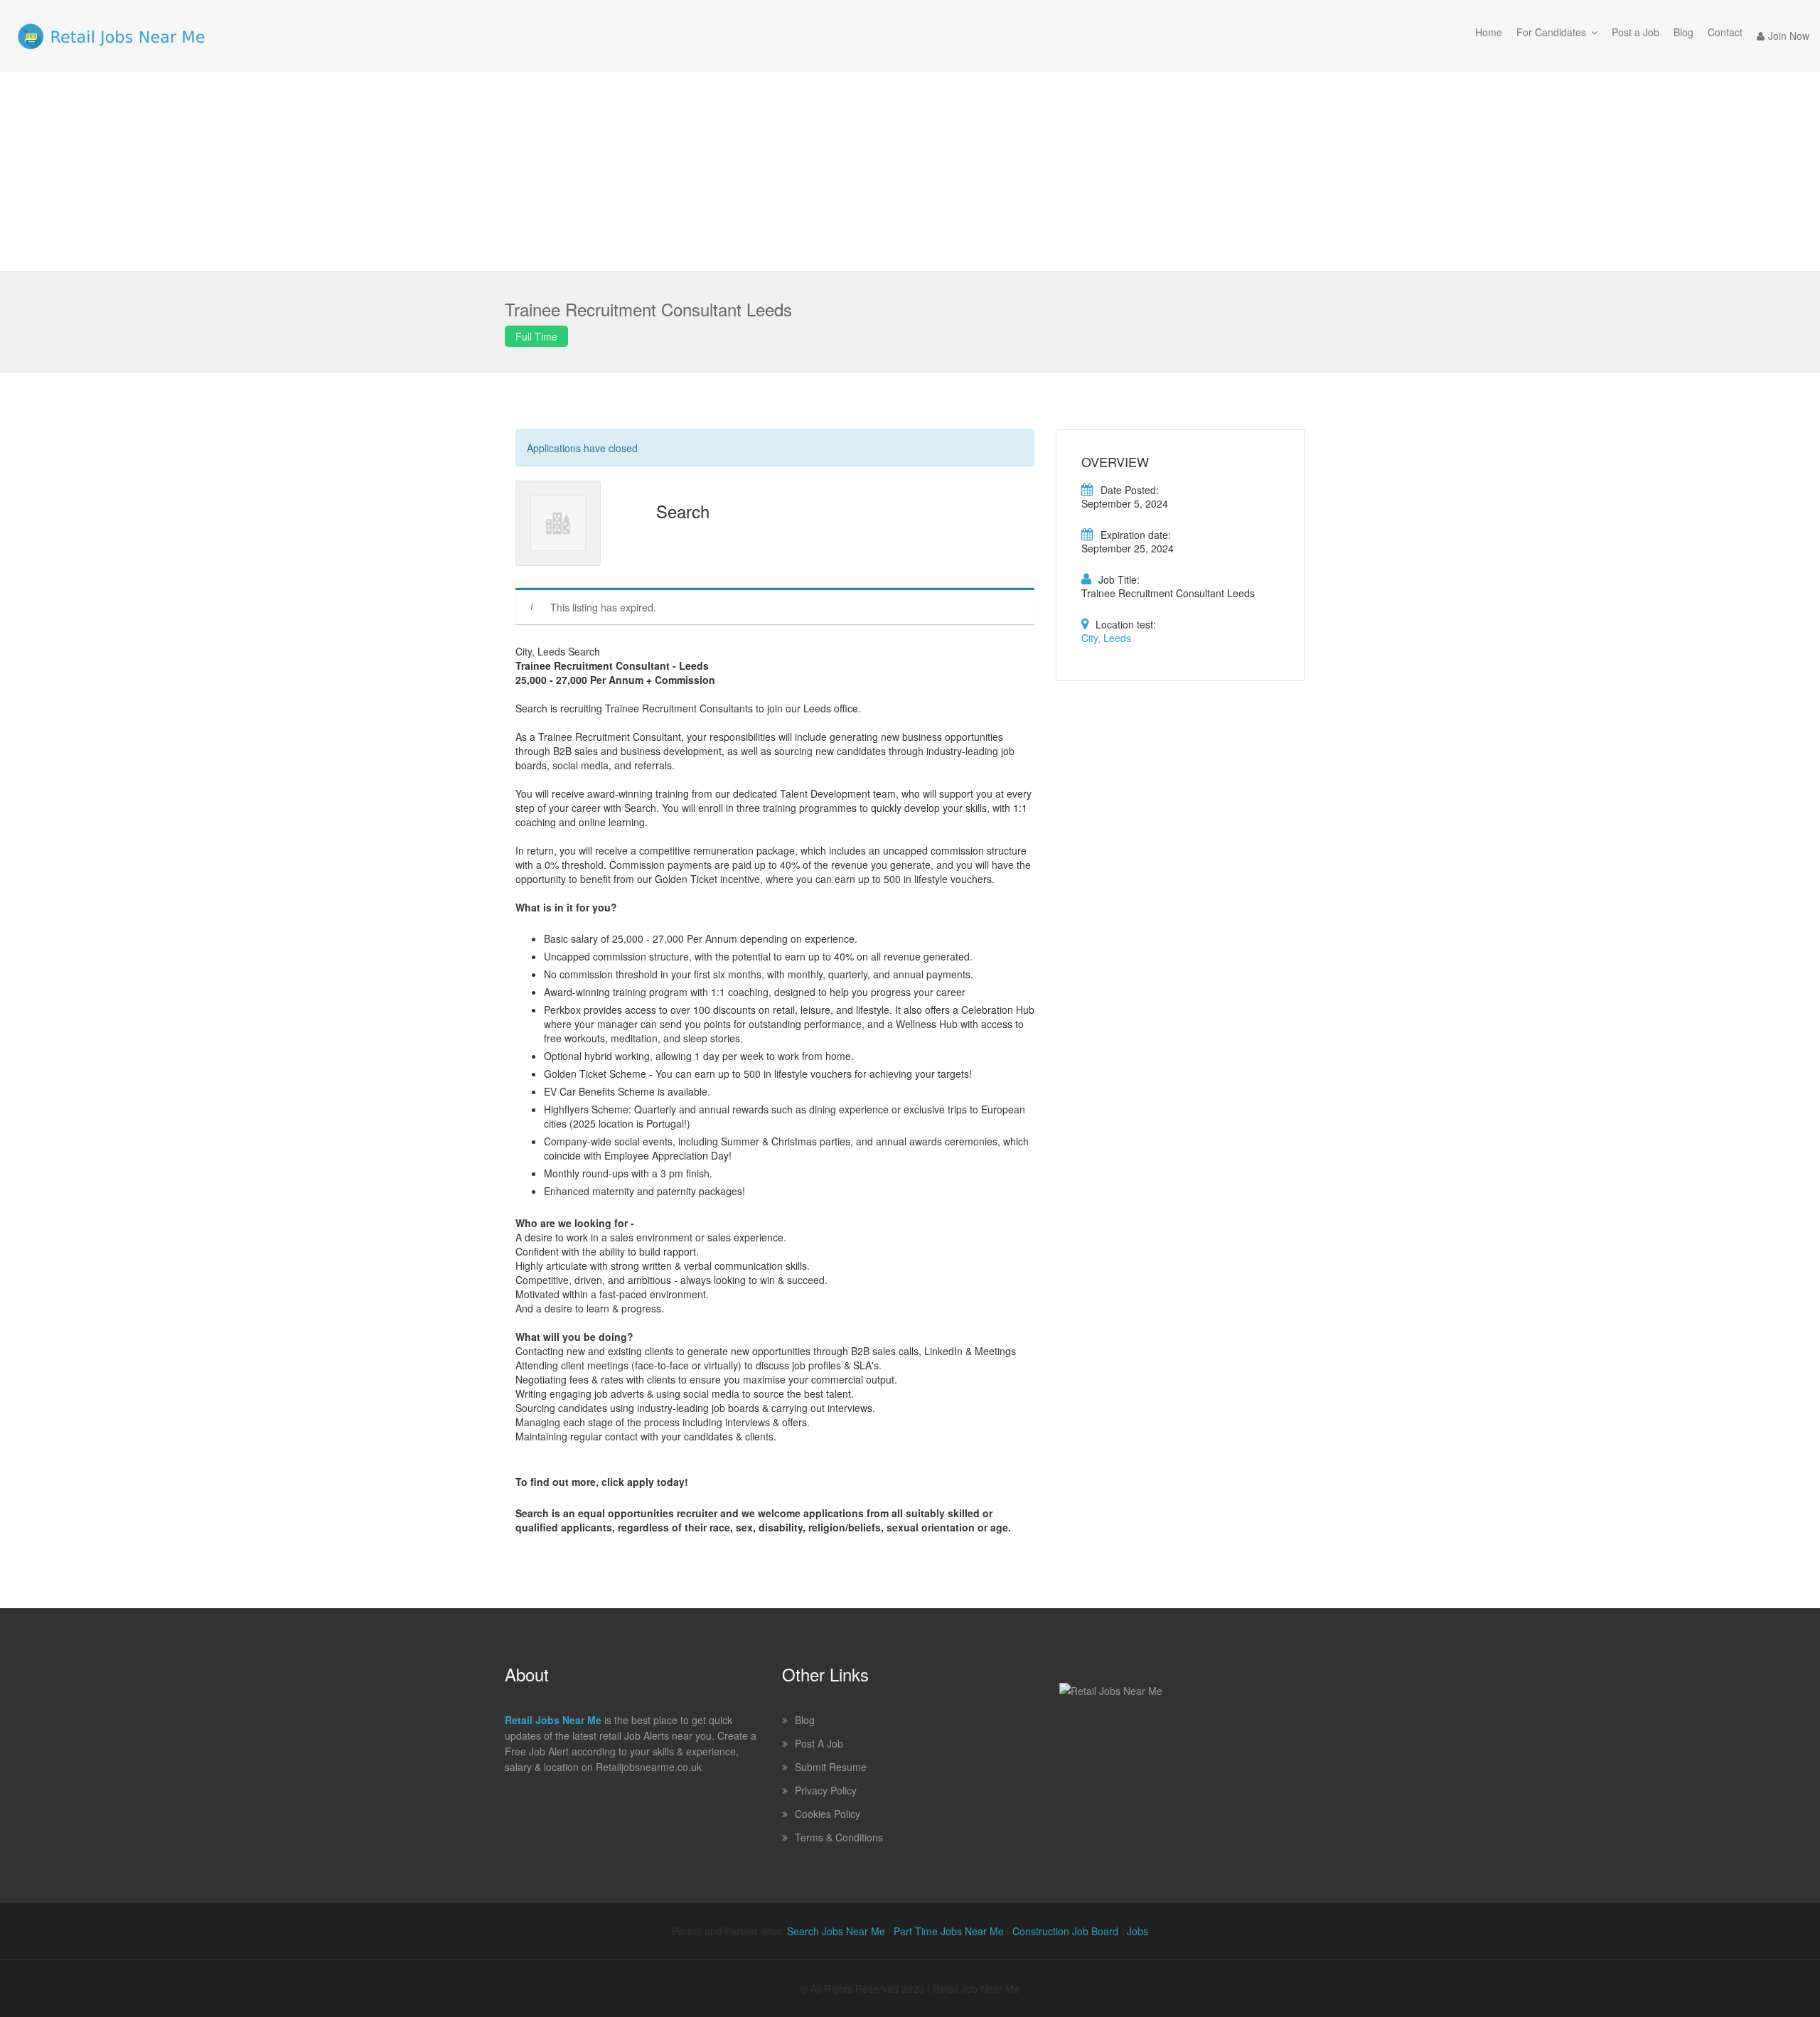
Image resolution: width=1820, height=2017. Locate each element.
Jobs (1137, 1931)
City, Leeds (1106, 638)
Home (1489, 32)
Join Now (1789, 36)
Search (683, 511)
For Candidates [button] (1551, 32)
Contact (1725, 32)
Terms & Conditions (839, 1837)
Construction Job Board (1065, 1931)
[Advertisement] (910, 171)
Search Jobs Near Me (836, 1931)
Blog (1683, 32)
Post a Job (1636, 32)
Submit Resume (831, 1767)
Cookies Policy (828, 1814)
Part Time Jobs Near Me (949, 1931)
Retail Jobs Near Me (553, 1720)
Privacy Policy (826, 1790)
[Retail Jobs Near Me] (111, 36)
